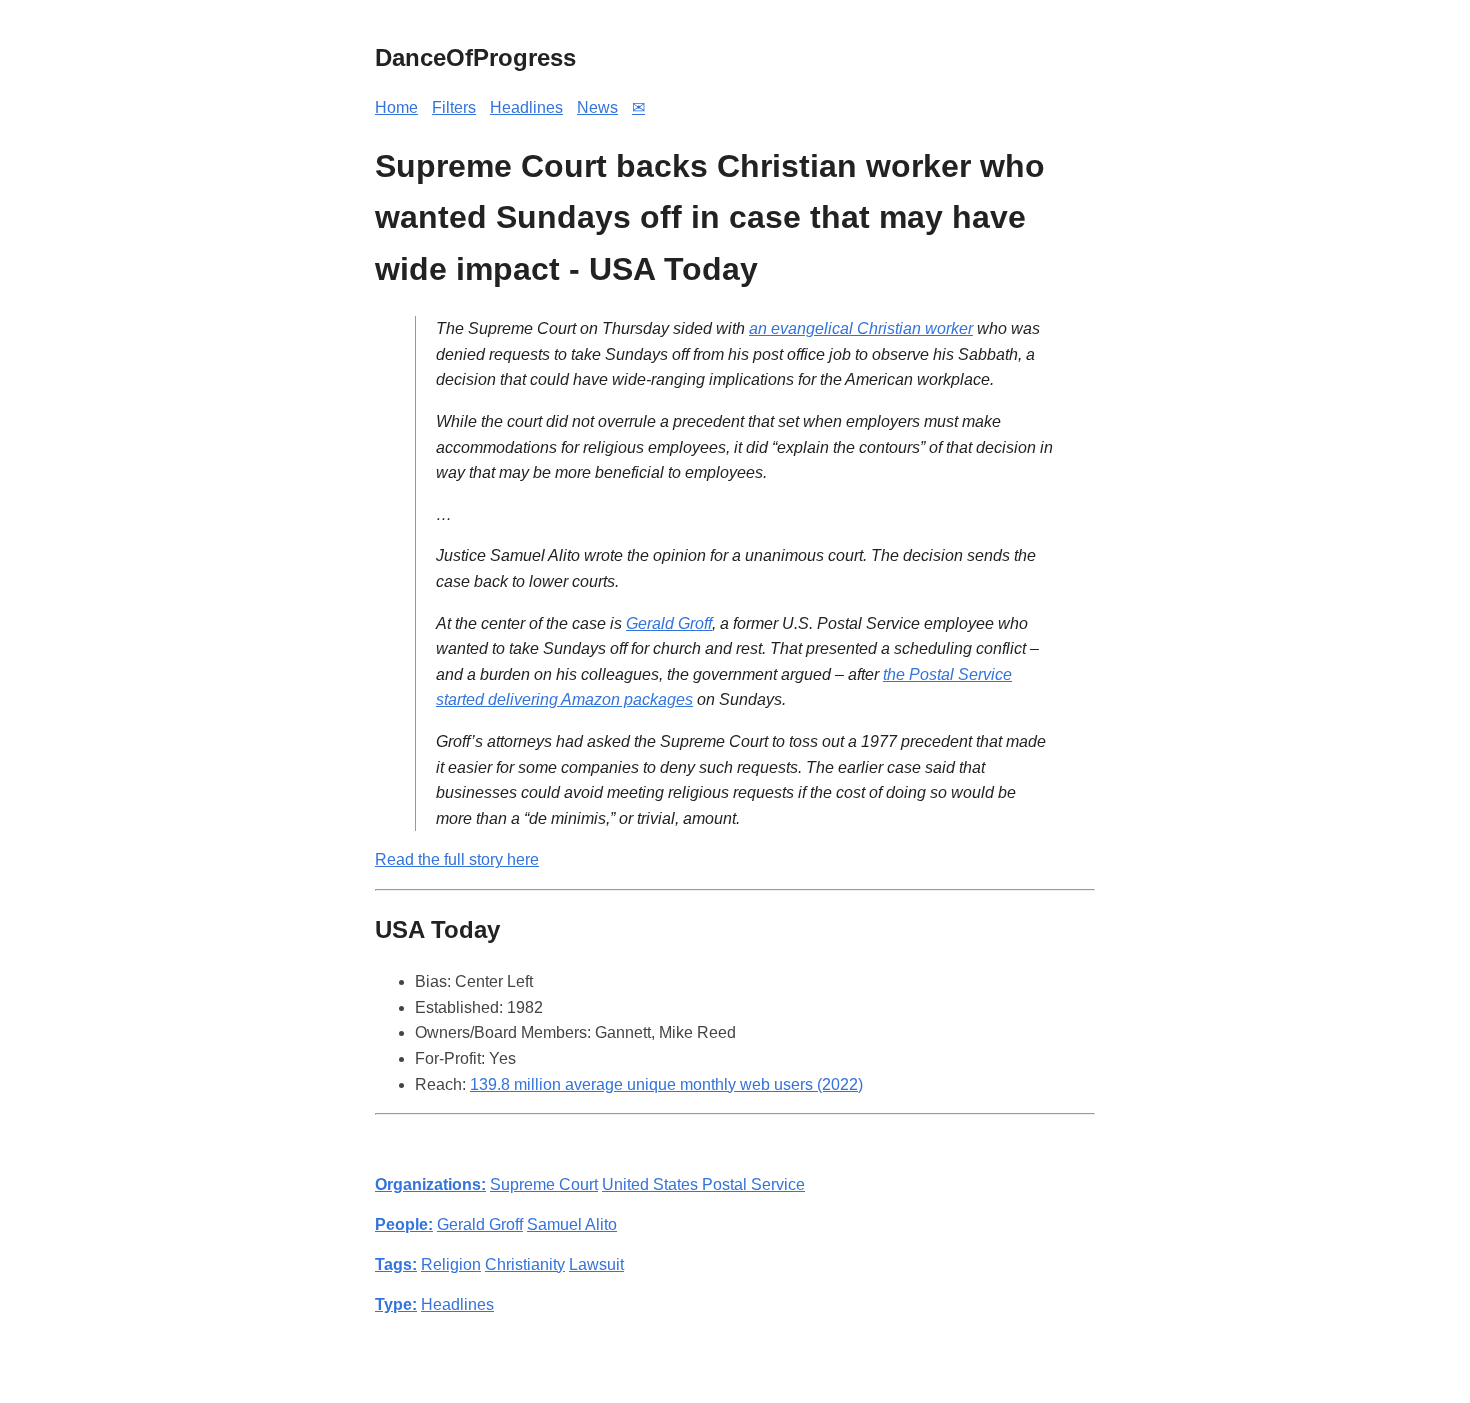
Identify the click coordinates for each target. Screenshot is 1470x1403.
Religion (451, 1264)
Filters (454, 107)
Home (396, 107)
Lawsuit (596, 1264)
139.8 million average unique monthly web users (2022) (666, 1084)
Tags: (396, 1264)
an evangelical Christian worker (861, 328)
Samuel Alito (572, 1224)
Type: (396, 1304)
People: (404, 1224)
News (597, 107)
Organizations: (430, 1184)
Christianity (525, 1264)
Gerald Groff (669, 623)
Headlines (526, 107)
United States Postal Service (703, 1184)
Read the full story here (457, 859)
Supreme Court (544, 1184)
